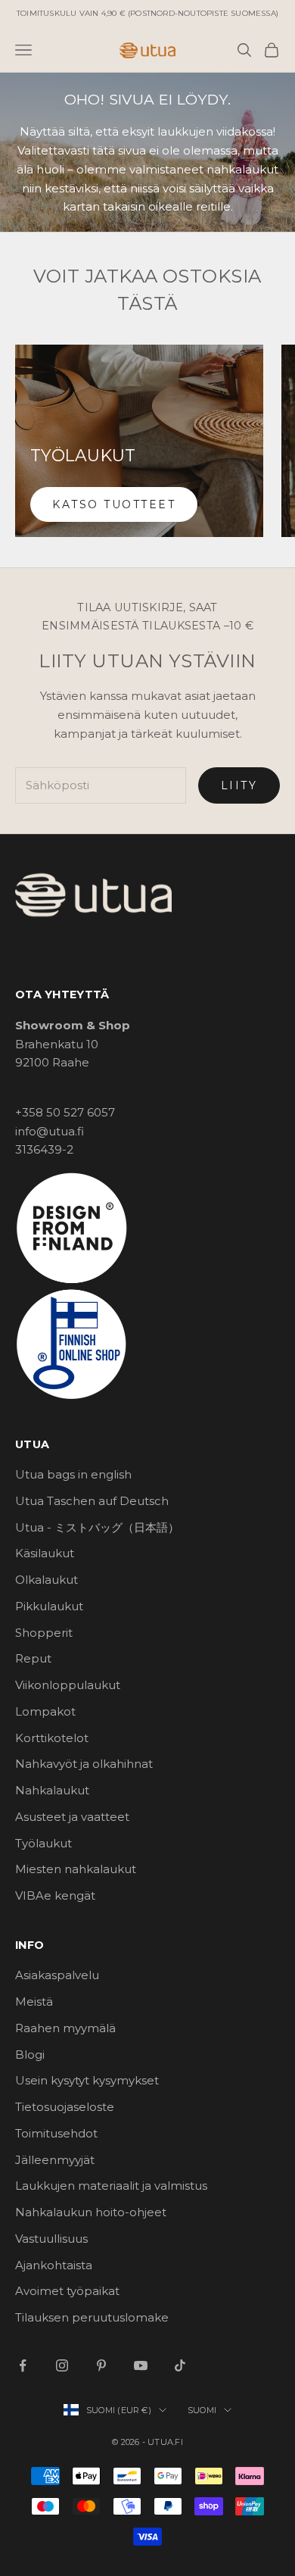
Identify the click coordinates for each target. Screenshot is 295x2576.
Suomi (202, 2410)
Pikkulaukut (49, 1606)
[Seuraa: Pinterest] (101, 2365)
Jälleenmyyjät (55, 2160)
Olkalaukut (47, 1580)
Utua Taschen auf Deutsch (92, 1501)
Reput (33, 1658)
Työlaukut (43, 1843)
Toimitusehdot (56, 2133)
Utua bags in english (73, 1474)
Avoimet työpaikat (67, 2291)
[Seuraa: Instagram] (62, 2365)
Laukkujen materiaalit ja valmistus (111, 2186)
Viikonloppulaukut (68, 1685)
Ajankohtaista (54, 2265)
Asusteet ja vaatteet (72, 1817)
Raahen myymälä (65, 2028)
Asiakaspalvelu (57, 1975)
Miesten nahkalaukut (76, 1869)
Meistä (34, 2001)
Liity (239, 785)
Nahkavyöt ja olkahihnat (84, 1764)
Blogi (30, 2055)
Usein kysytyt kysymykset (87, 2080)
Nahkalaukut (52, 1790)
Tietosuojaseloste (65, 2107)
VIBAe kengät (55, 1895)
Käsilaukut (45, 1553)
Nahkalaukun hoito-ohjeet (91, 2212)
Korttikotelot (52, 1738)
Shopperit (44, 1633)
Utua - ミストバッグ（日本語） (97, 1527)
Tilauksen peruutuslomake (92, 2317)
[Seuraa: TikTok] (180, 2365)
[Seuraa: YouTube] (141, 2365)
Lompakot (45, 1711)
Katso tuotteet (114, 504)
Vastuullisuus (51, 2239)
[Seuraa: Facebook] (23, 2365)
